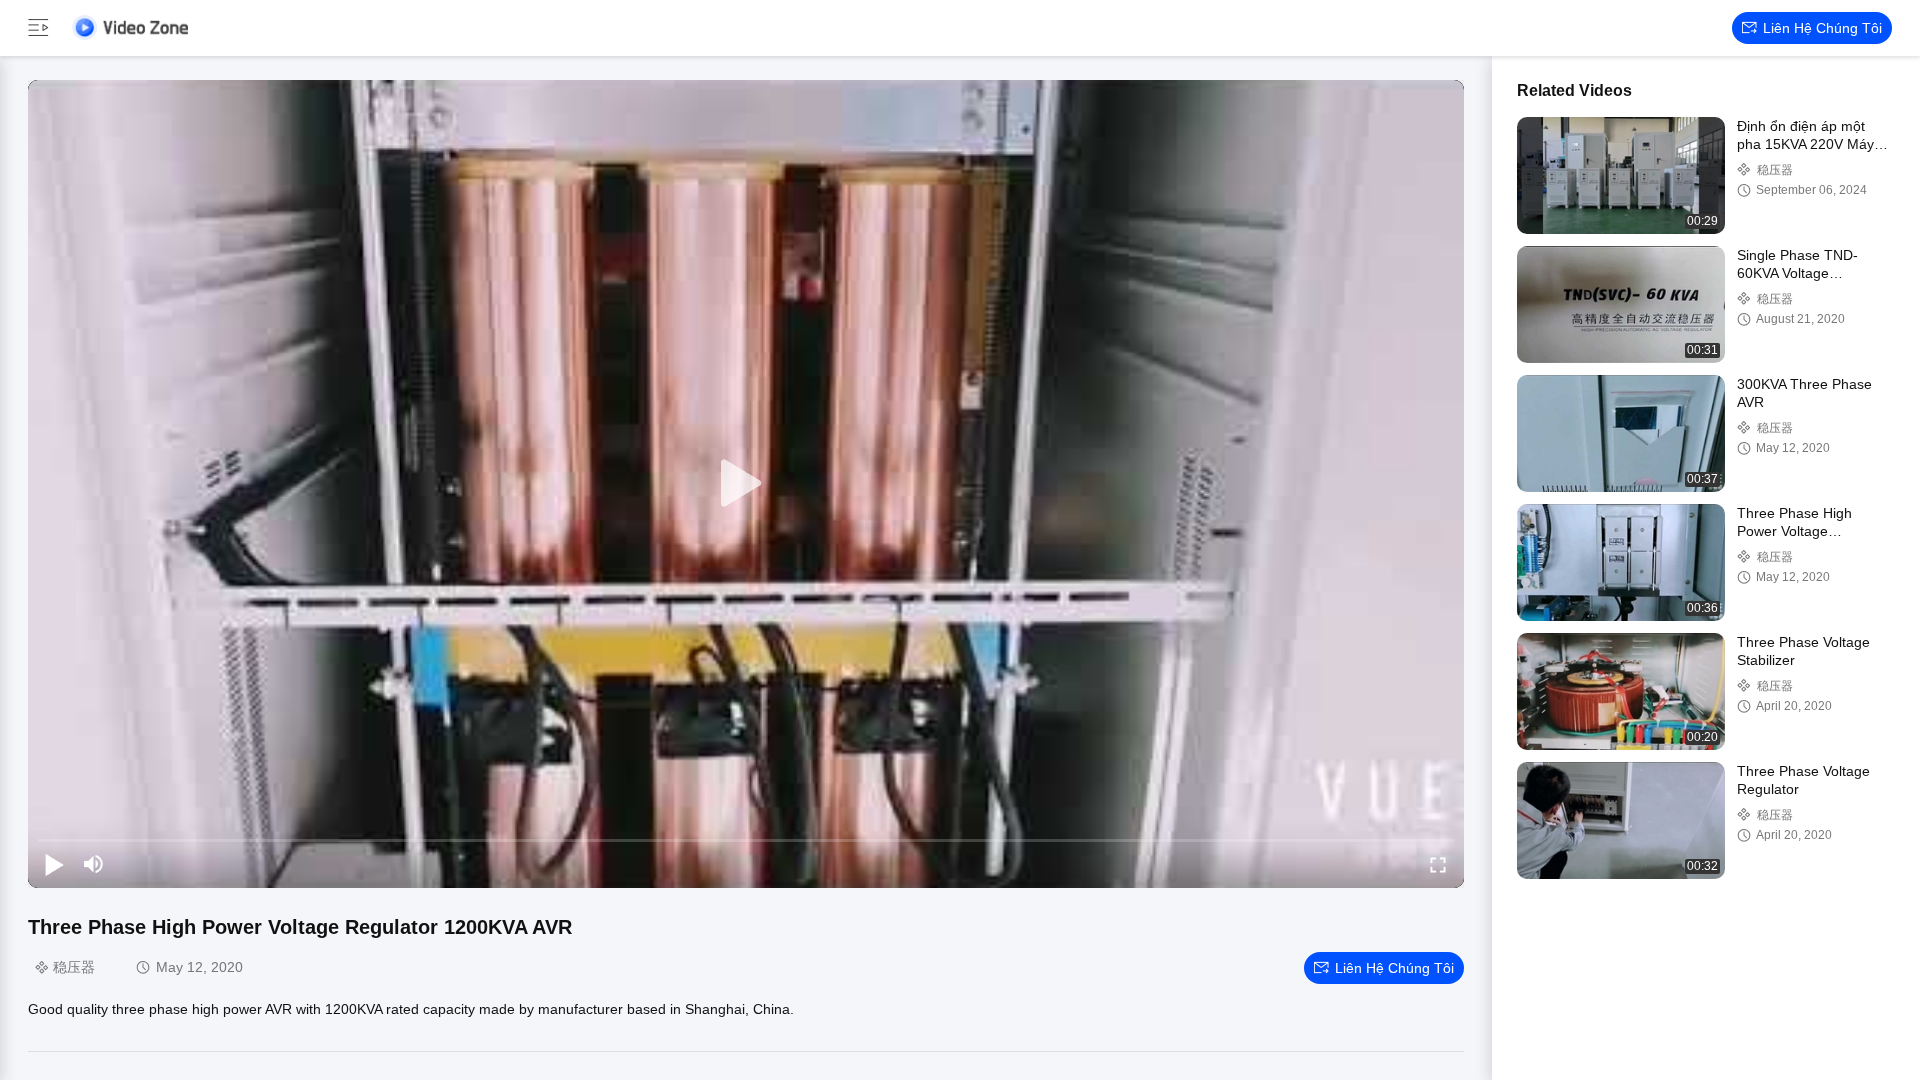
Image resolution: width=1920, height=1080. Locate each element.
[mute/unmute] (94, 864)
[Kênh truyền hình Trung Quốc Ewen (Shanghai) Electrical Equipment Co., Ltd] (130, 27)
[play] (746, 484)
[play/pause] (54, 864)
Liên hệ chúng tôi (1822, 28)
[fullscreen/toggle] (1438, 864)
